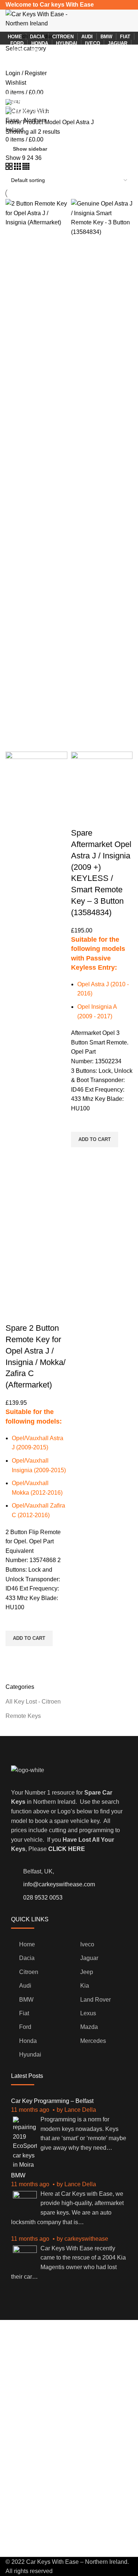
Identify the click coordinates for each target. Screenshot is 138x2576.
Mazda (89, 2027)
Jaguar (89, 1958)
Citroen (29, 1972)
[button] (29, 1638)
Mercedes (93, 2041)
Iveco (87, 1944)
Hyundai (30, 2054)
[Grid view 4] (26, 168)
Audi (25, 1986)
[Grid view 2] (10, 168)
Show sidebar (30, 149)
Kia (85, 1986)
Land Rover (95, 2000)
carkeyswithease (86, 2239)
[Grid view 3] (18, 168)
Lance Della (80, 2110)
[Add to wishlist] (15, 1621)
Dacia (27, 1958)
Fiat (24, 2013)
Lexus (88, 2013)
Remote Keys (23, 1716)
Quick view (15, 1655)
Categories (26, 86)
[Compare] (15, 1313)
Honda (28, 2041)
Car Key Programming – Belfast (52, 2101)
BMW (26, 2000)
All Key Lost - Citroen (33, 1702)
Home (14, 122)
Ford (25, 2027)
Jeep (87, 1972)
